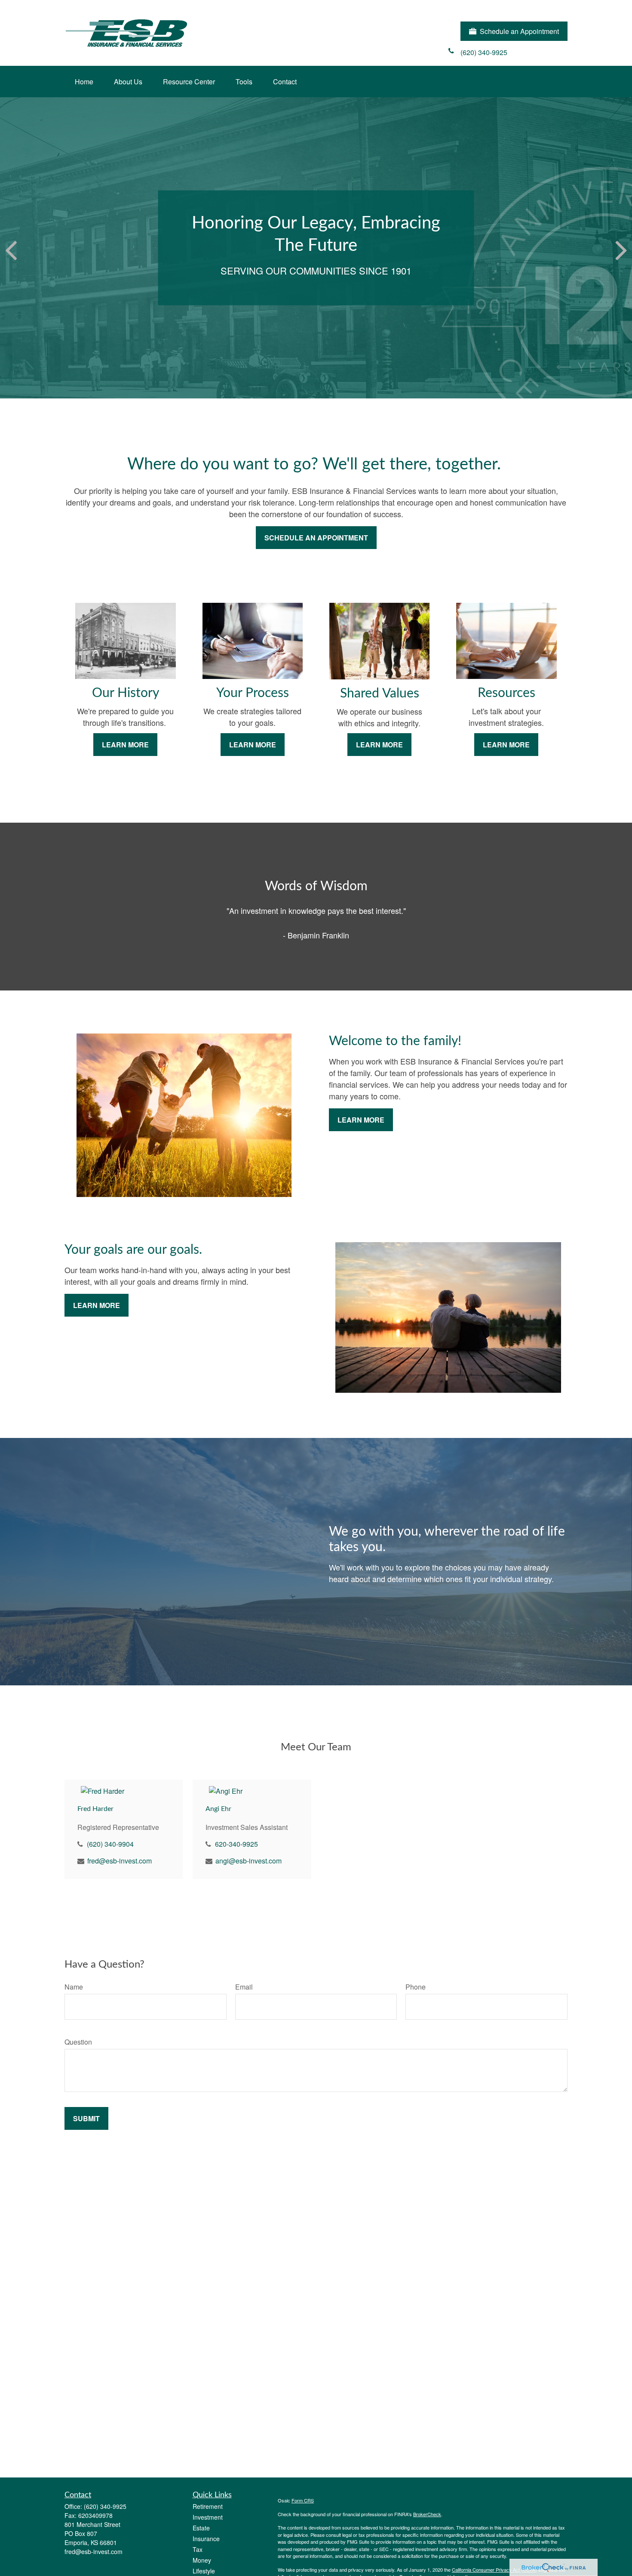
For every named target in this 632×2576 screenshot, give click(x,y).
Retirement (208, 2506)
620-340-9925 (236, 1844)
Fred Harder (95, 1809)
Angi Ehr (218, 1809)
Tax (198, 2549)
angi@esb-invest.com (249, 1861)
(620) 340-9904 (110, 1844)
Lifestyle (204, 2571)
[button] (84, 82)
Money (202, 2560)
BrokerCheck (427, 2514)
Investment (208, 2517)
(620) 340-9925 (105, 2506)
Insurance (206, 2539)
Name (74, 1987)
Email (244, 1987)
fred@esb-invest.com (120, 1861)
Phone (416, 1987)
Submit (86, 2118)
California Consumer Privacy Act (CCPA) (494, 2570)
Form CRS (303, 2500)
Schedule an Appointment (519, 31)
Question (78, 2042)
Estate (201, 2528)
